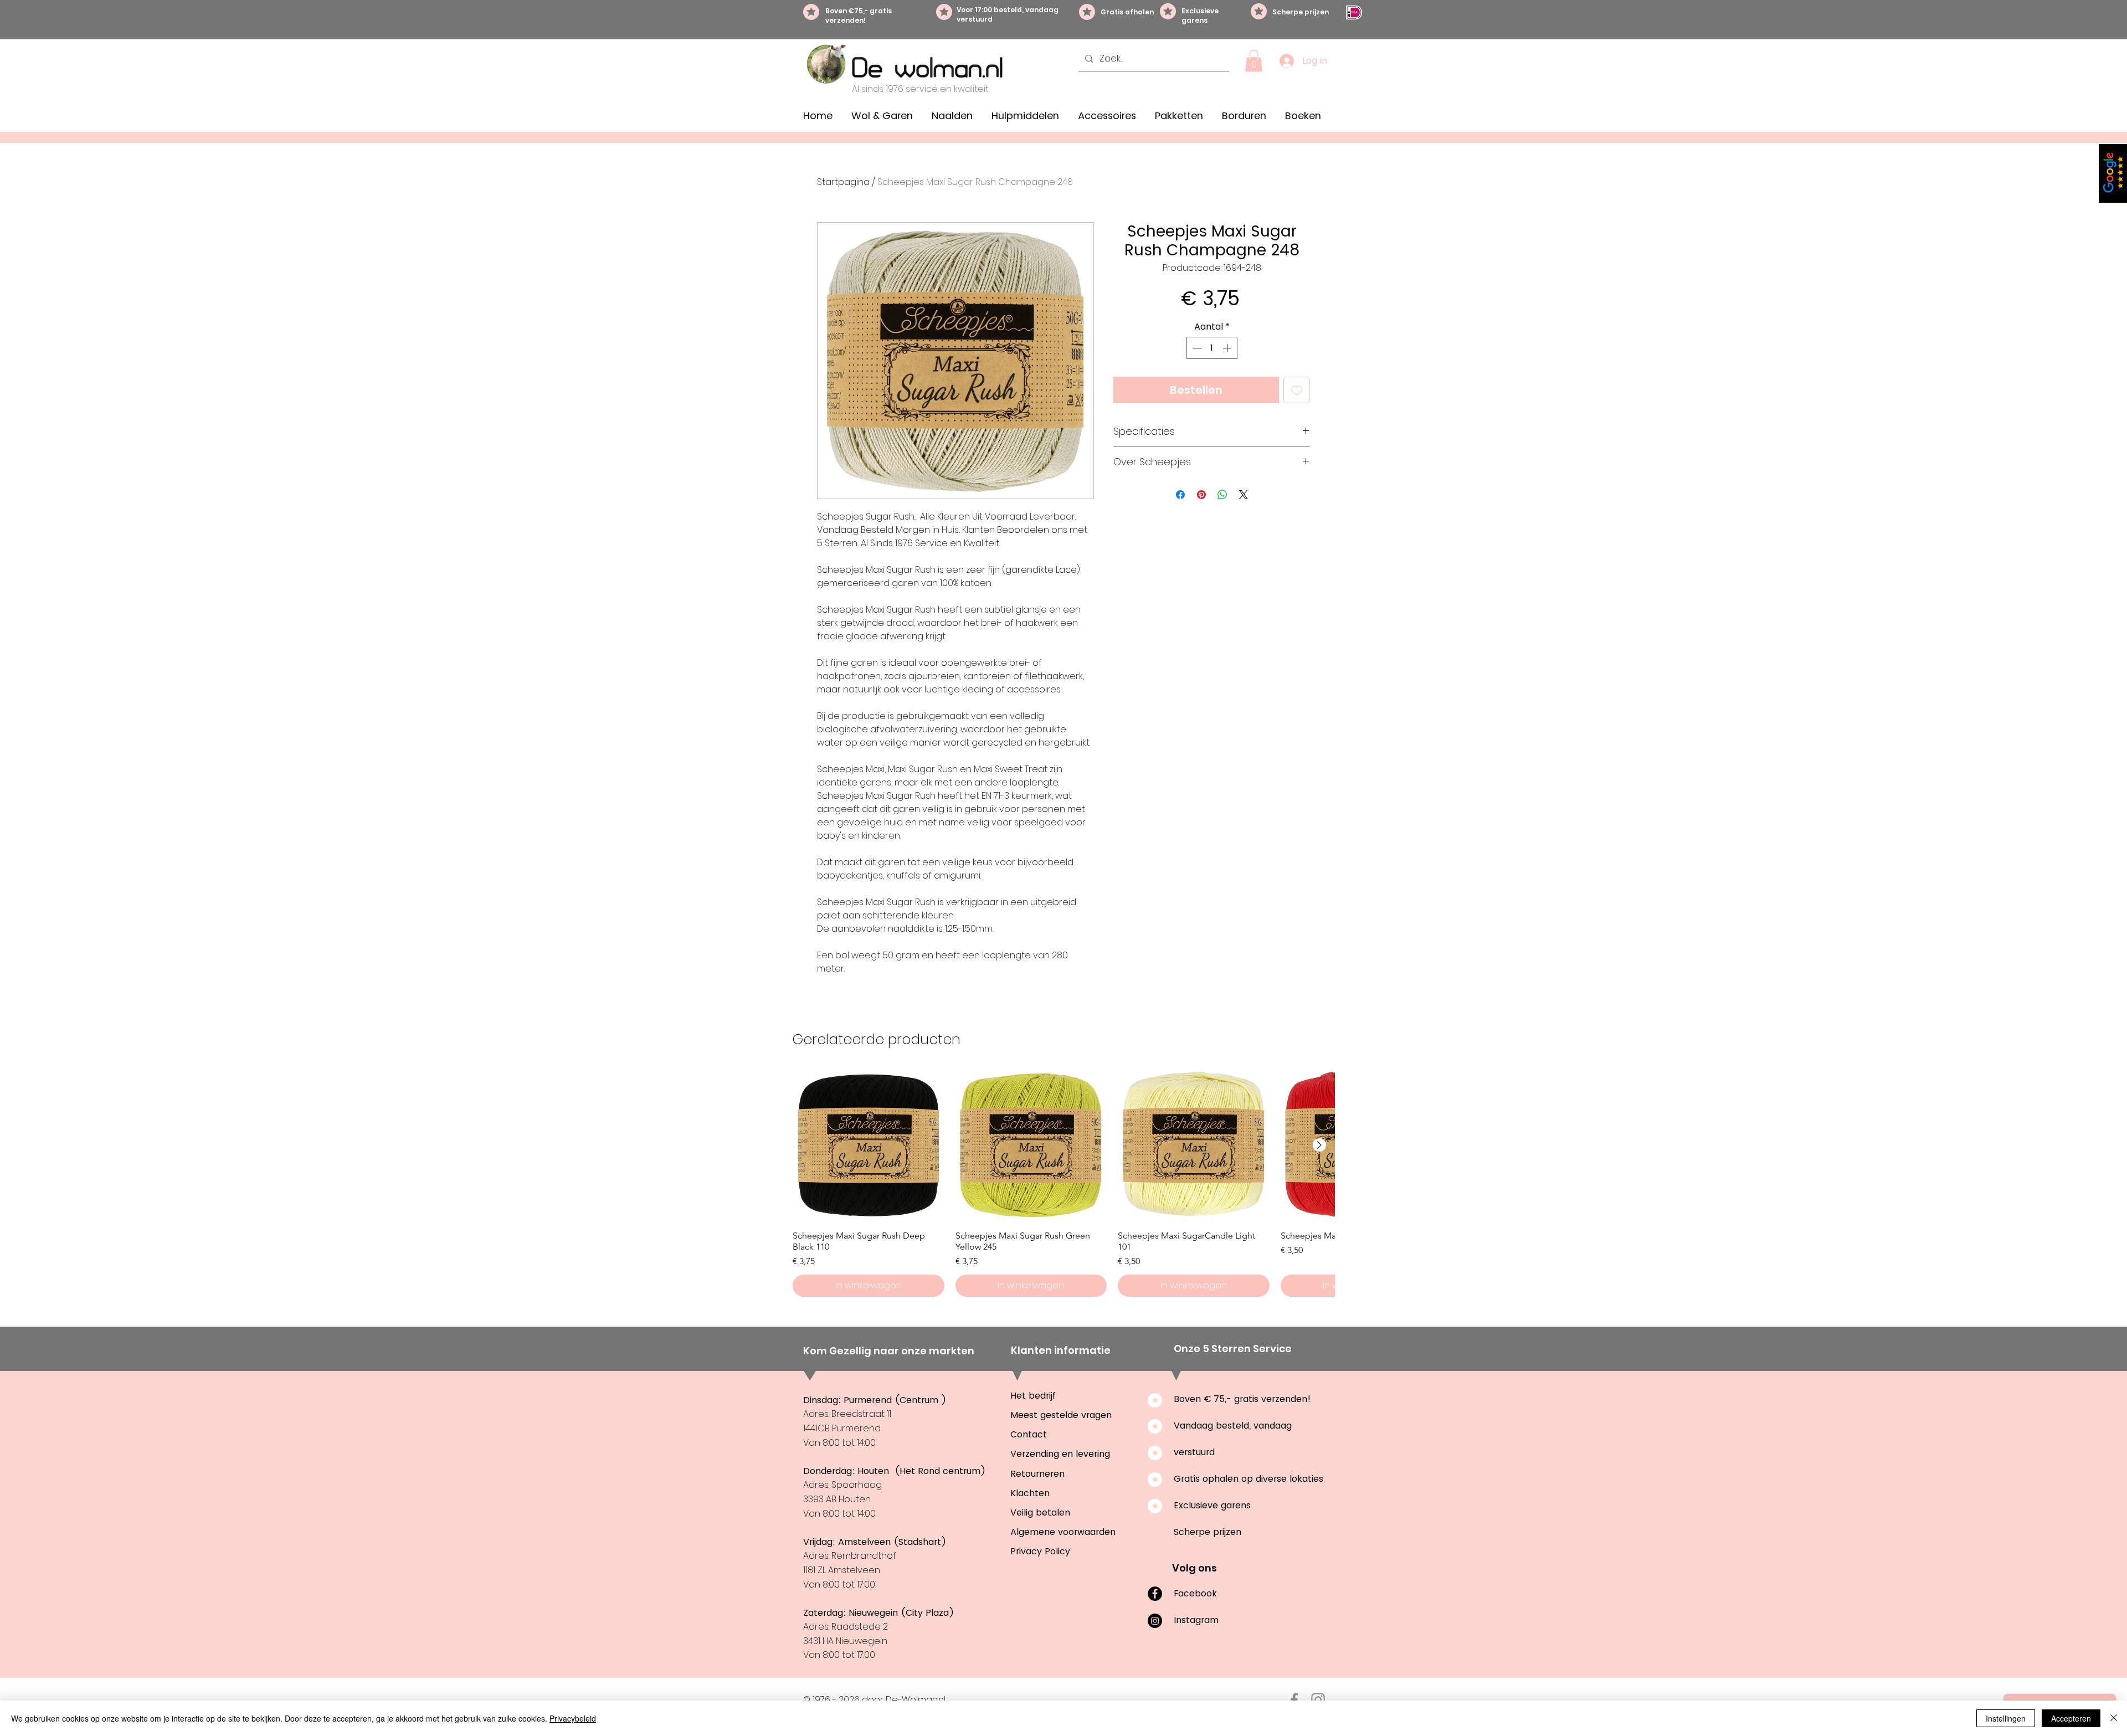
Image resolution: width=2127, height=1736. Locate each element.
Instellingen (2006, 1718)
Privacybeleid (573, 1718)
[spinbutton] (1212, 348)
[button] (1254, 61)
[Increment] (1228, 348)
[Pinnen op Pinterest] (1201, 495)
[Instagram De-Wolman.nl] (1318, 1700)
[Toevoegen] (1297, 390)
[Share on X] (1244, 495)
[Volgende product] (1319, 1145)
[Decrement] (1196, 348)
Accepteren (2071, 1718)
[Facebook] (1155, 1594)
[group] (1063, 1183)
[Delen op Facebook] (1180, 495)
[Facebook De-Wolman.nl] (1294, 1700)
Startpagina (843, 182)
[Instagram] (1155, 1621)
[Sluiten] (2114, 1718)
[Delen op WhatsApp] (1222, 495)
